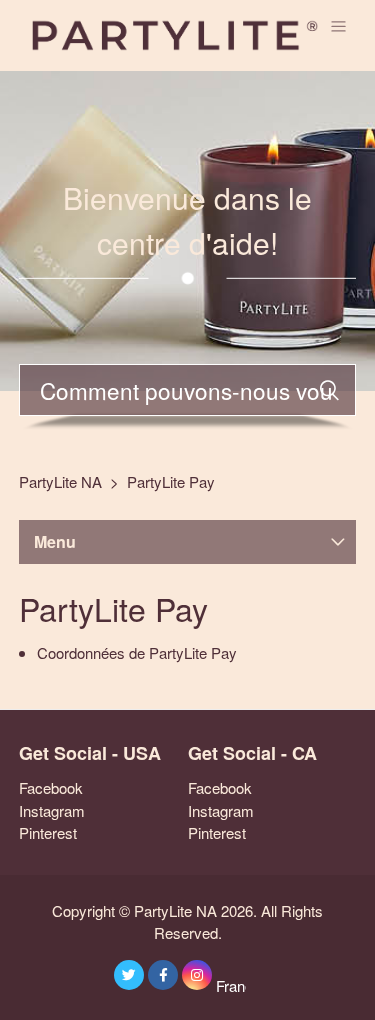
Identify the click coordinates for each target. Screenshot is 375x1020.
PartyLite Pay (171, 481)
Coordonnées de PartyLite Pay (137, 652)
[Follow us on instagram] (197, 975)
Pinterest (48, 832)
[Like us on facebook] (163, 975)
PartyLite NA (60, 481)
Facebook (51, 787)
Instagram (52, 810)
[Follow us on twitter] (129, 975)
